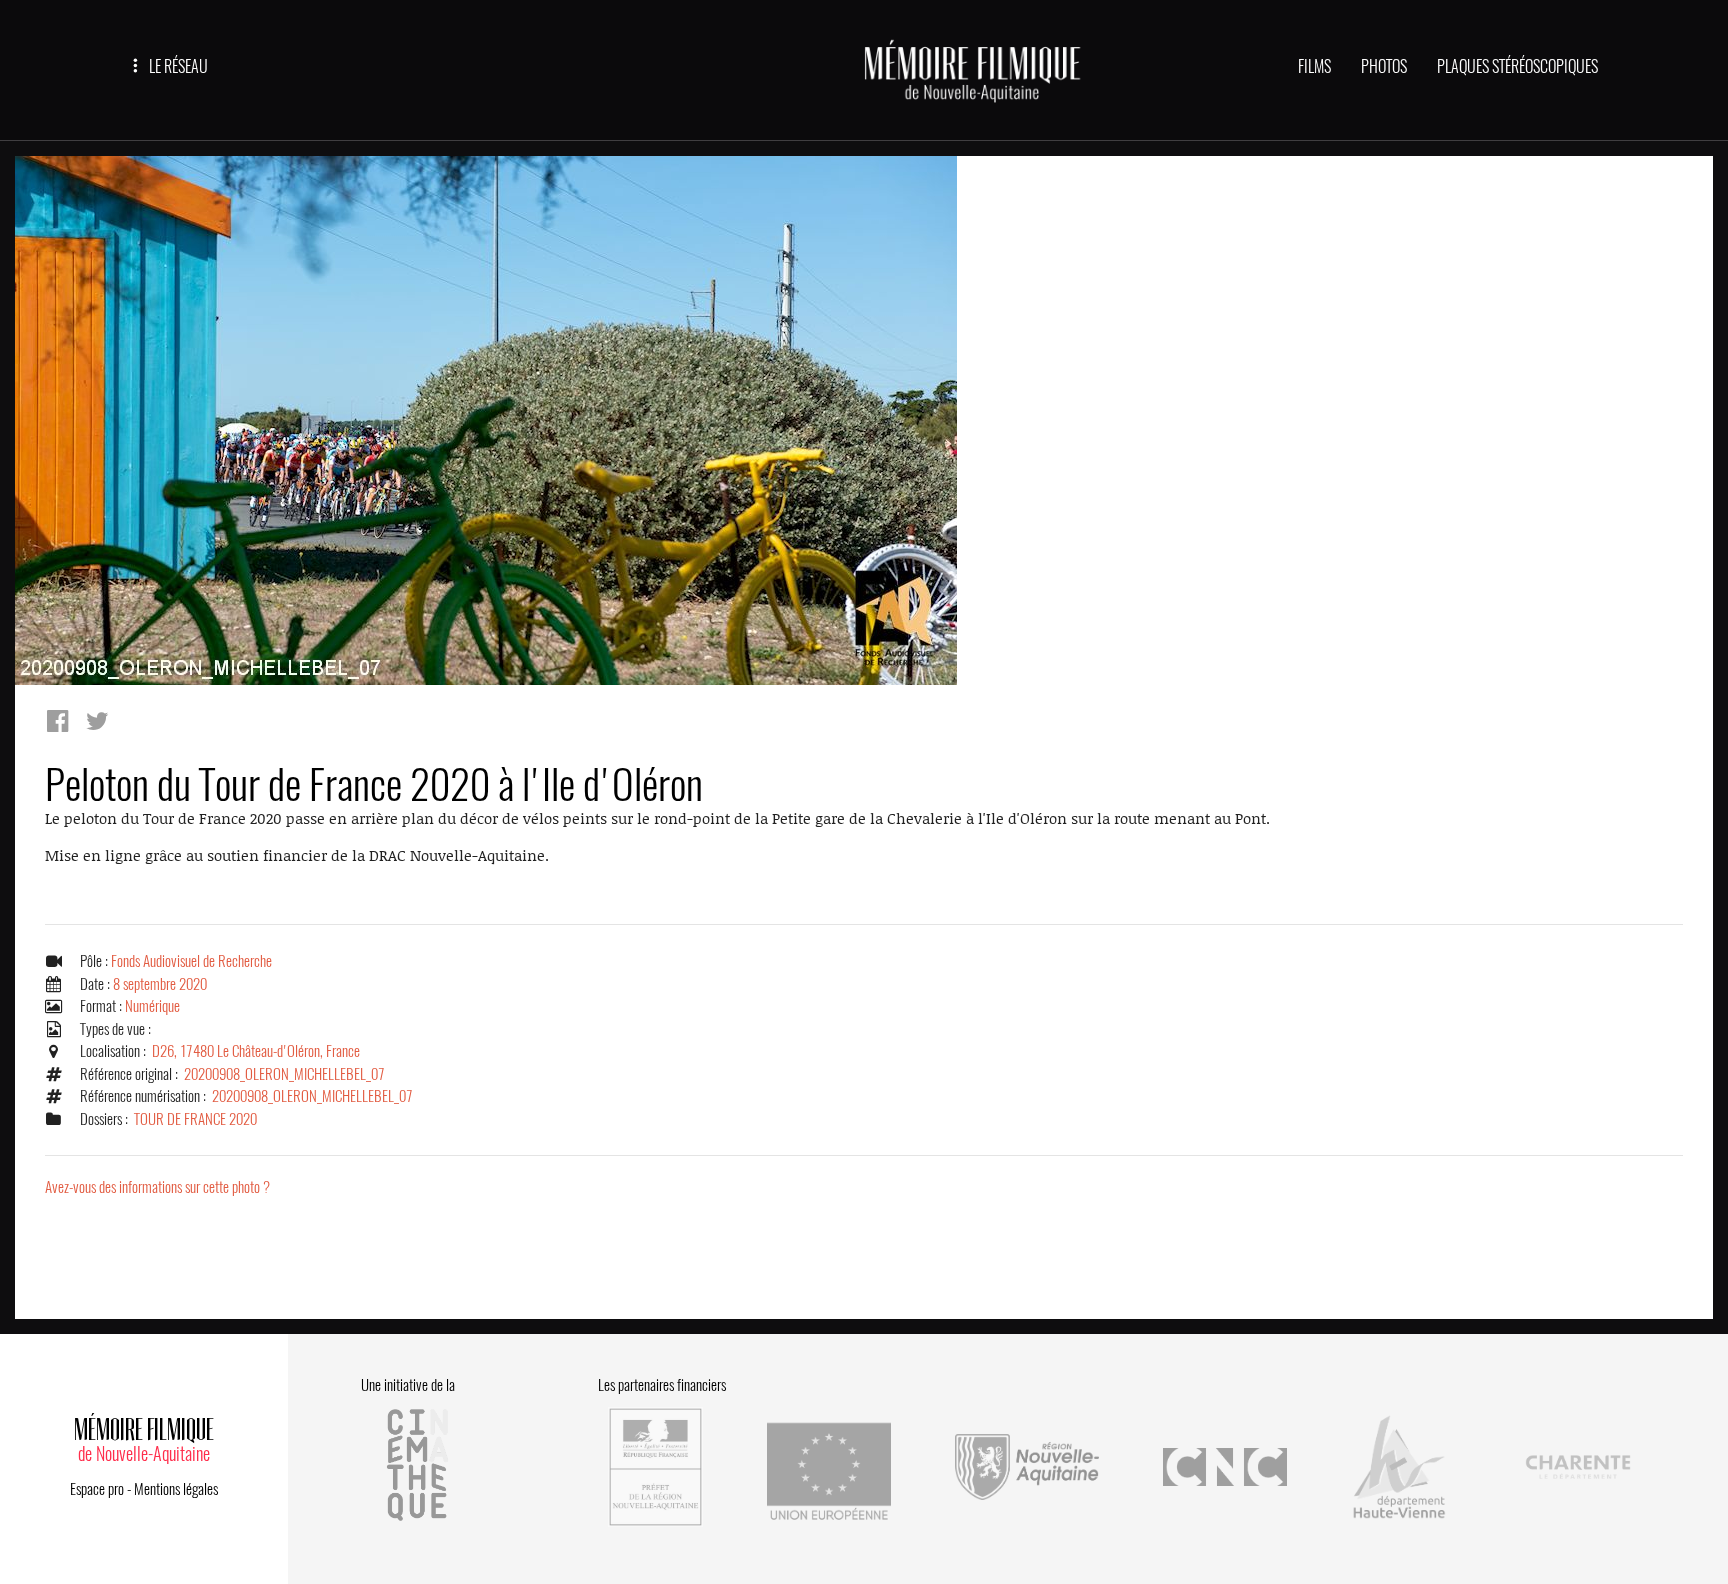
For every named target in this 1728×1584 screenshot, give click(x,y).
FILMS (1314, 66)
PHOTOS (1384, 66)
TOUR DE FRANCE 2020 (195, 1119)
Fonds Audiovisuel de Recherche (191, 961)
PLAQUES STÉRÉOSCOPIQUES (1517, 66)
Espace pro (97, 1489)
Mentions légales (176, 1489)
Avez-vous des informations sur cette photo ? (157, 1187)
